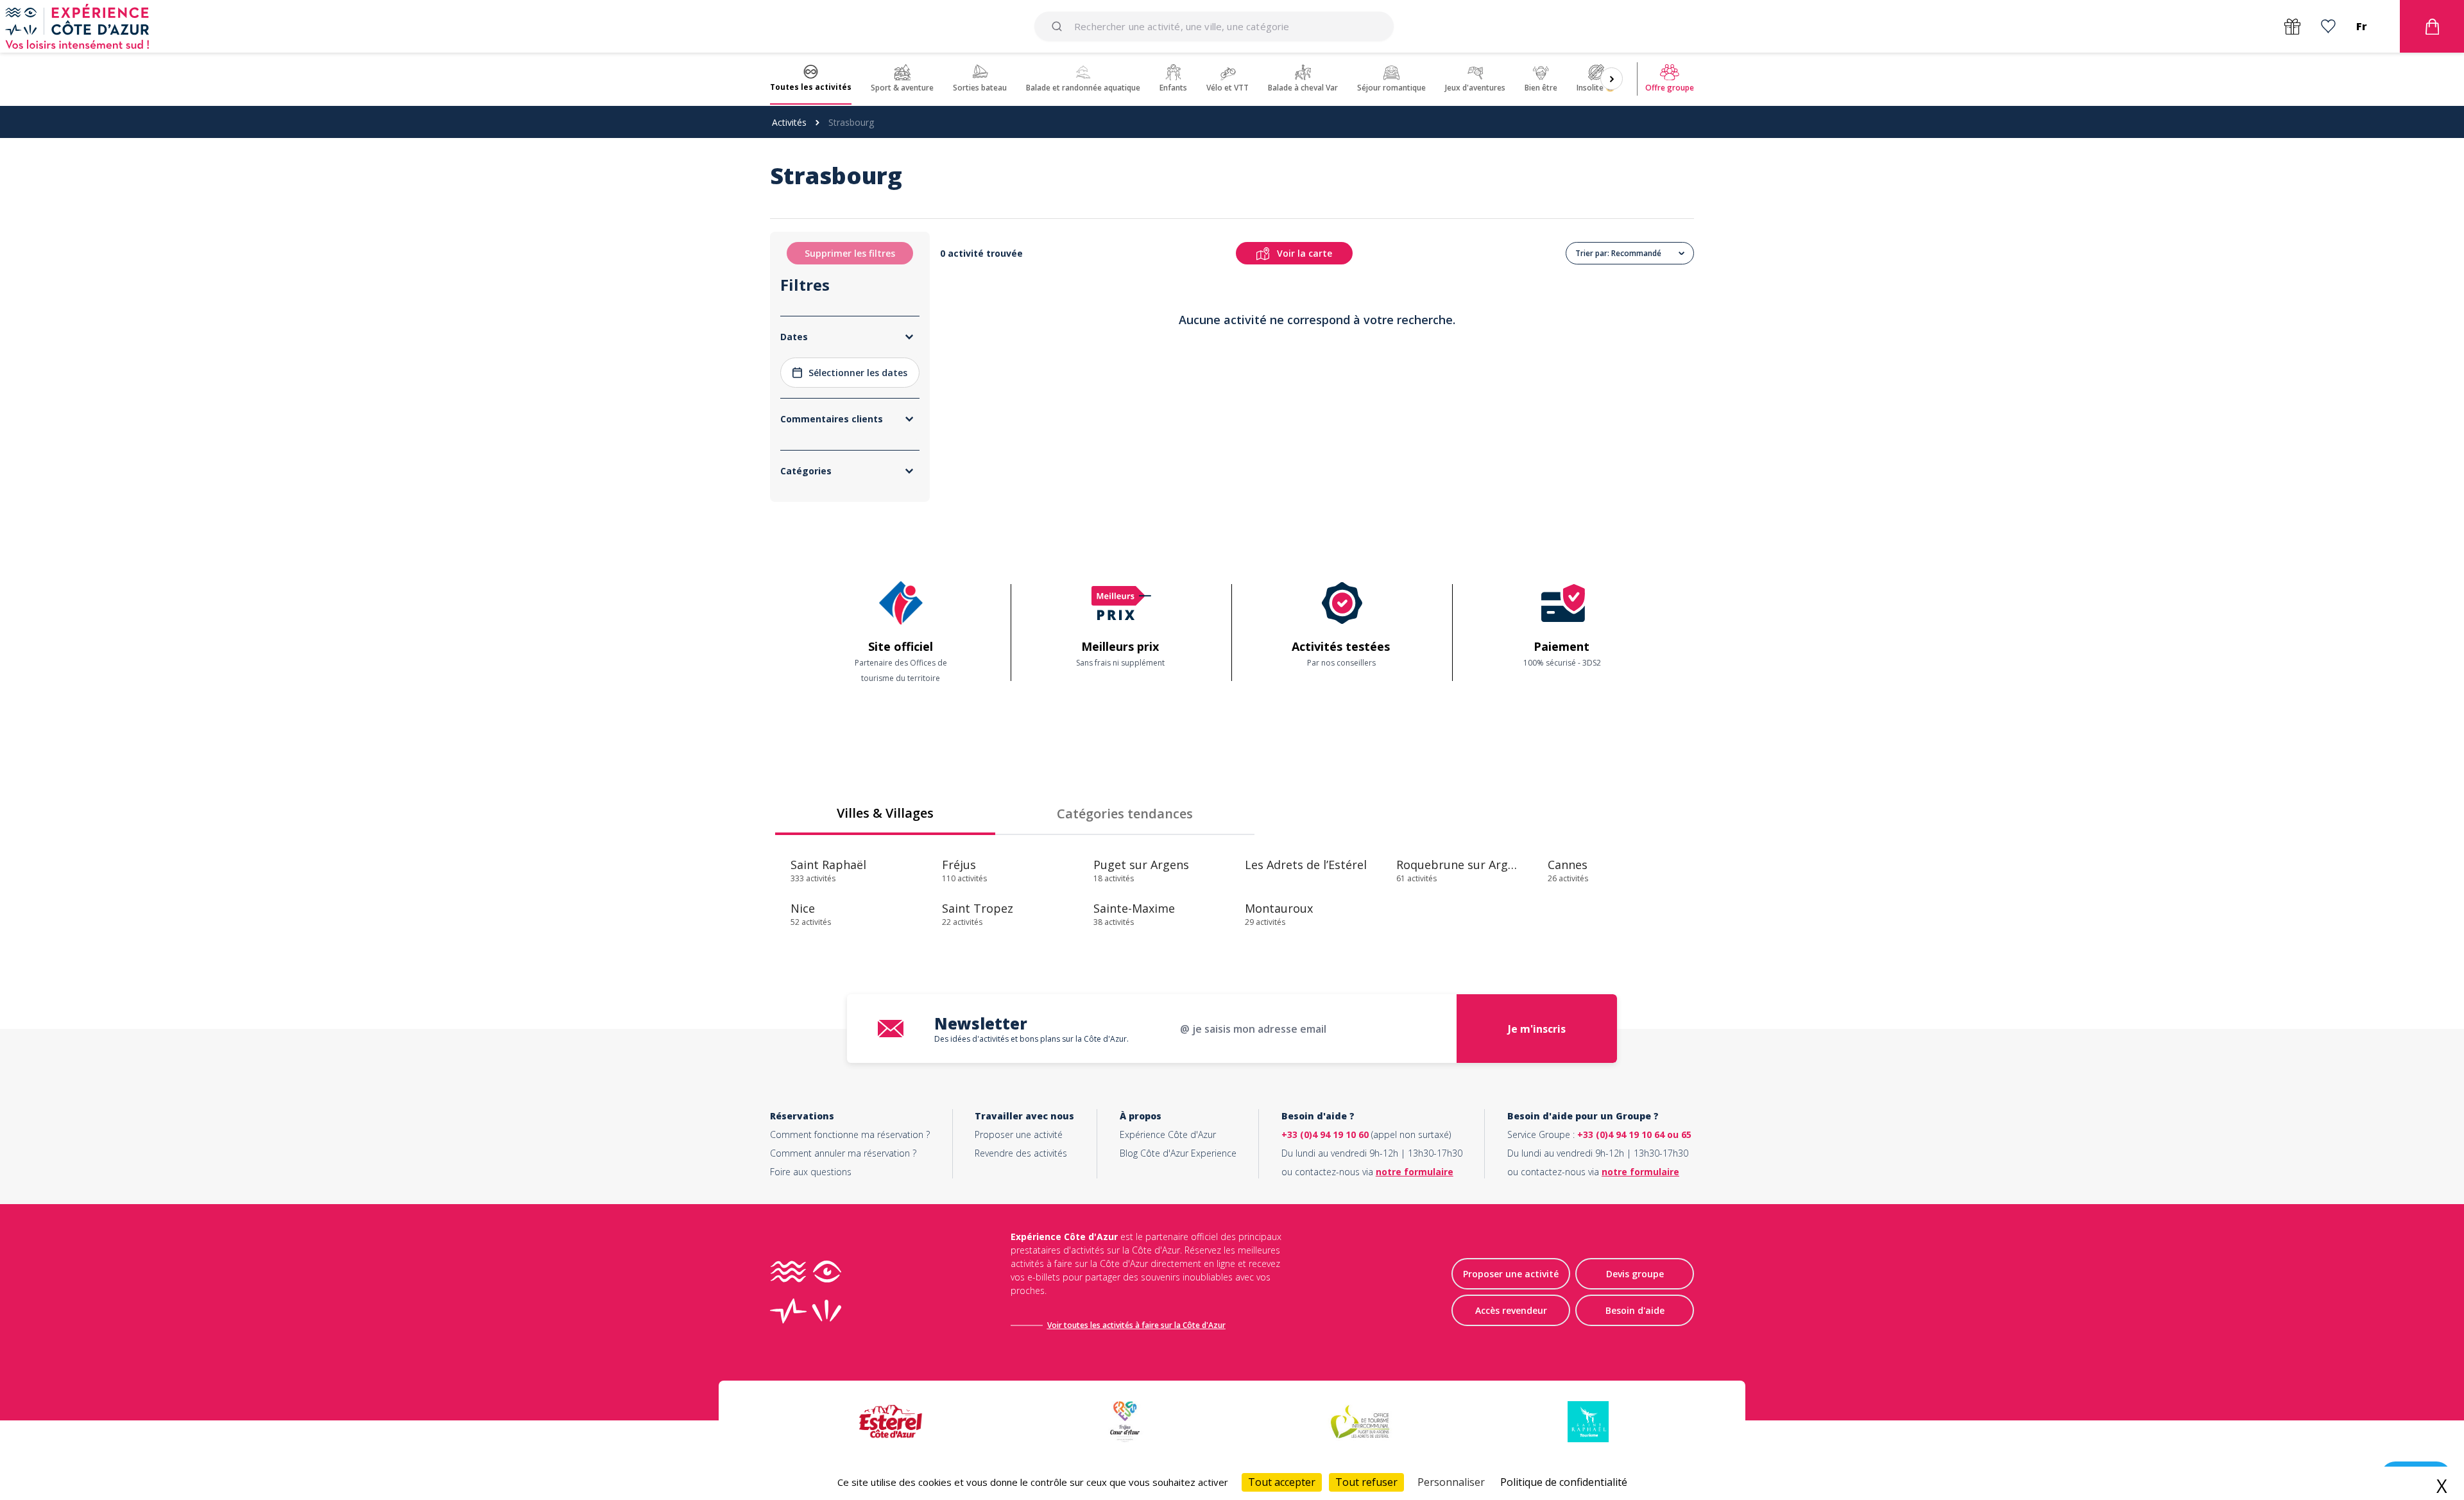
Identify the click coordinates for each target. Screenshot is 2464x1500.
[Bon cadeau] (2292, 27)
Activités (789, 122)
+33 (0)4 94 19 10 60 (1325, 1134)
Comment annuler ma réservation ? (843, 1153)
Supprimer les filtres (850, 253)
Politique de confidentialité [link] (1564, 1482)
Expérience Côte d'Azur (1168, 1134)
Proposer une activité (1019, 1134)
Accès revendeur (1511, 1310)
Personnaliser (1451, 1482)
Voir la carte (1305, 253)
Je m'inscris (1537, 1029)
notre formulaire (1415, 1172)
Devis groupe (1635, 1274)
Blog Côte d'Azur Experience (1178, 1153)
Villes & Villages (885, 813)
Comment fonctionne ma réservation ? (850, 1134)
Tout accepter (1282, 1482)
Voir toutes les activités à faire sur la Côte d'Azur (1136, 1325)
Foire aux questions (811, 1172)
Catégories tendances (1125, 814)
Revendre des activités (1021, 1153)
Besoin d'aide (1635, 1310)
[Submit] (1059, 26)
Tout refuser (1366, 1482)
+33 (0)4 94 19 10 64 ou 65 (1634, 1134)
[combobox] (1214, 26)
